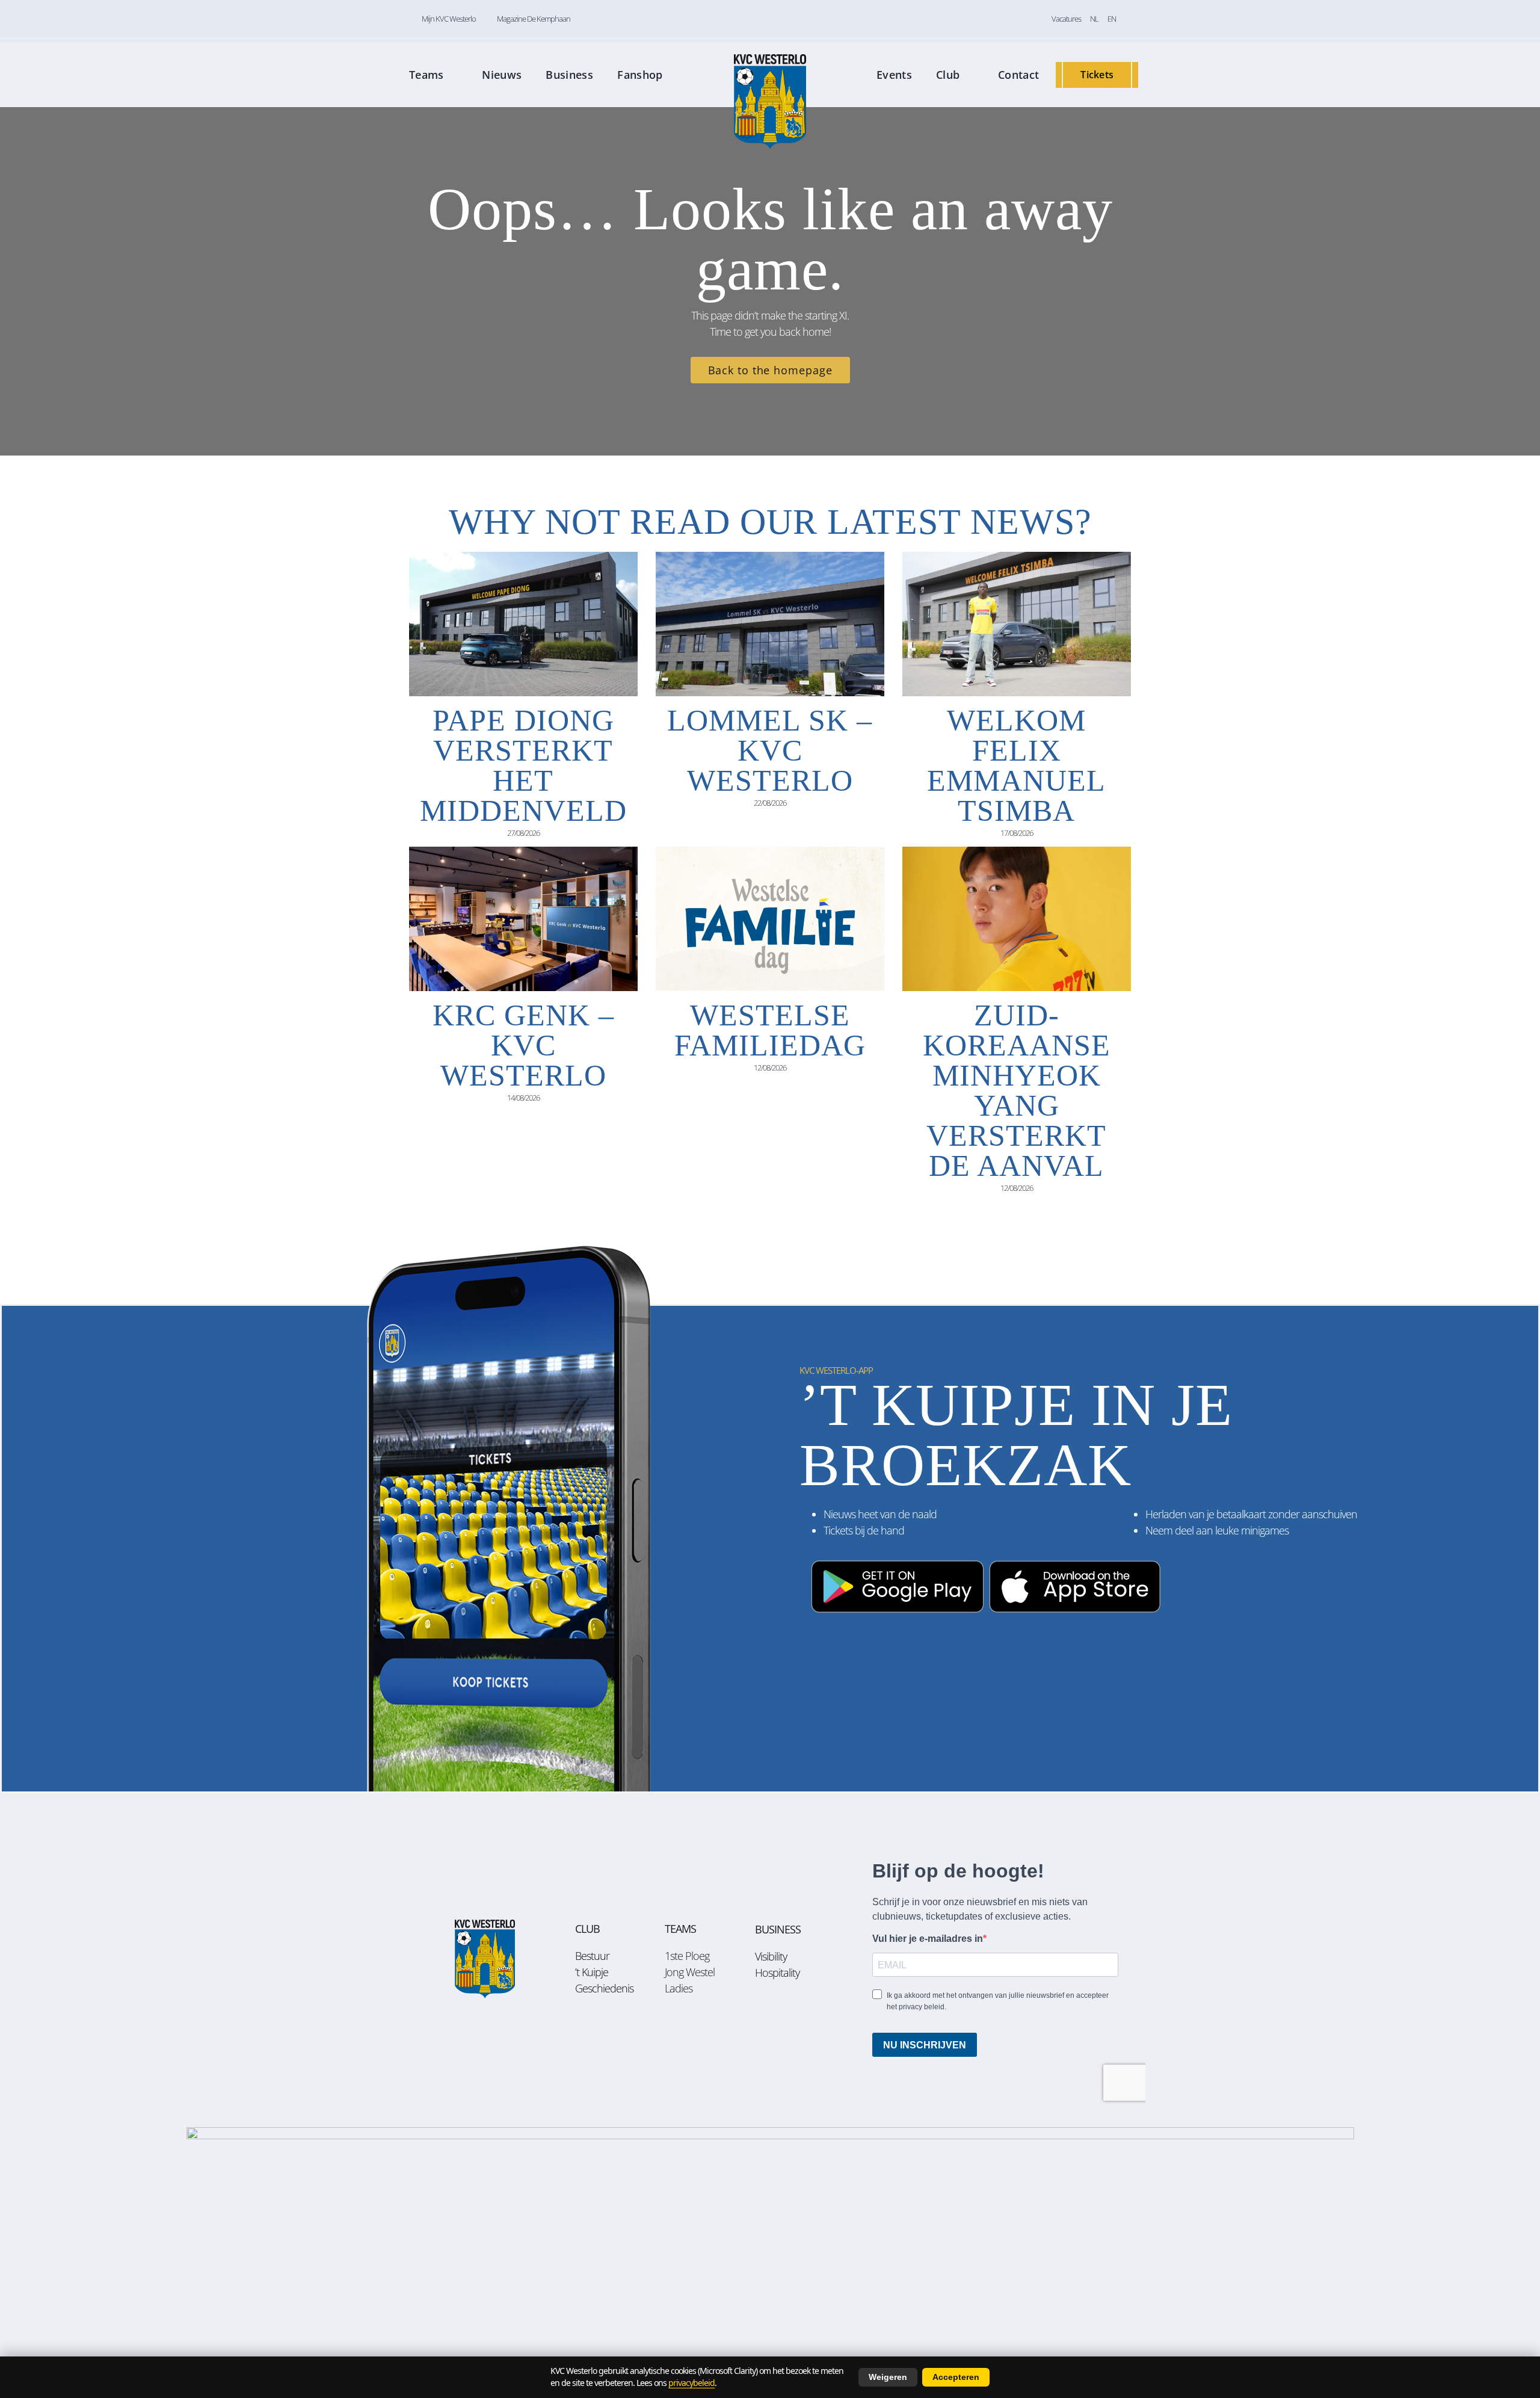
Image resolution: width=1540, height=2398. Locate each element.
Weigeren (888, 2377)
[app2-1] (985, 1555)
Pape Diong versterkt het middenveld (523, 765)
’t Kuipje (592, 1972)
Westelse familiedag (770, 1030)
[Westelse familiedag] (770, 919)
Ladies (679, 1988)
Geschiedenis (604, 1988)
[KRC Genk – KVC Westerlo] (523, 919)
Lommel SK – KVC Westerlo (770, 750)
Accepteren (956, 2377)
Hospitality (777, 1973)
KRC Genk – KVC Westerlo (523, 1045)
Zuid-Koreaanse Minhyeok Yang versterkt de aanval (1017, 1090)
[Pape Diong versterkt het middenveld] (523, 624)
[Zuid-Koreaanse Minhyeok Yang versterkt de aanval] (1017, 919)
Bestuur (592, 1956)
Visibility (771, 1956)
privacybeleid (691, 2383)
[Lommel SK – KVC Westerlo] (770, 624)
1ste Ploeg (687, 1956)
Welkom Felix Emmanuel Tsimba (1016, 765)
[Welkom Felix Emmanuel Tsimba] (1017, 624)
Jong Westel (690, 1972)
